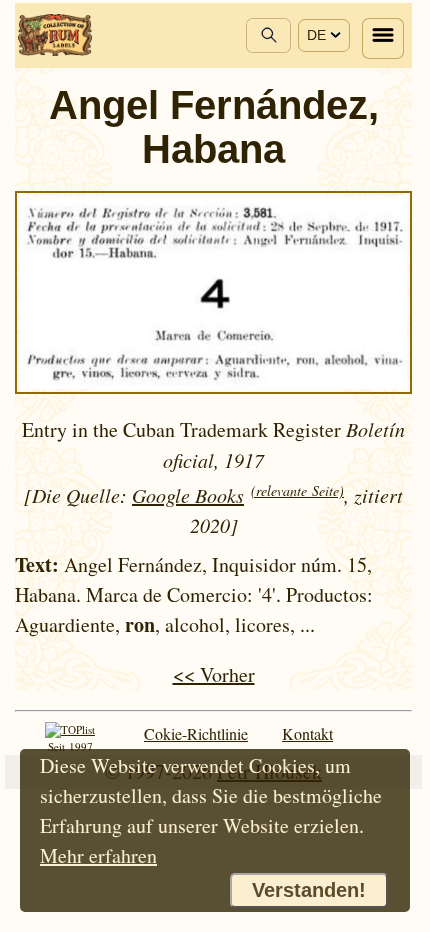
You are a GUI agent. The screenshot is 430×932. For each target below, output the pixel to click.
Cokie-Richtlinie (196, 733)
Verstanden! (309, 890)
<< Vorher (214, 674)
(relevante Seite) (297, 490)
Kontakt (307, 733)
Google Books (188, 495)
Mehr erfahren (98, 855)
